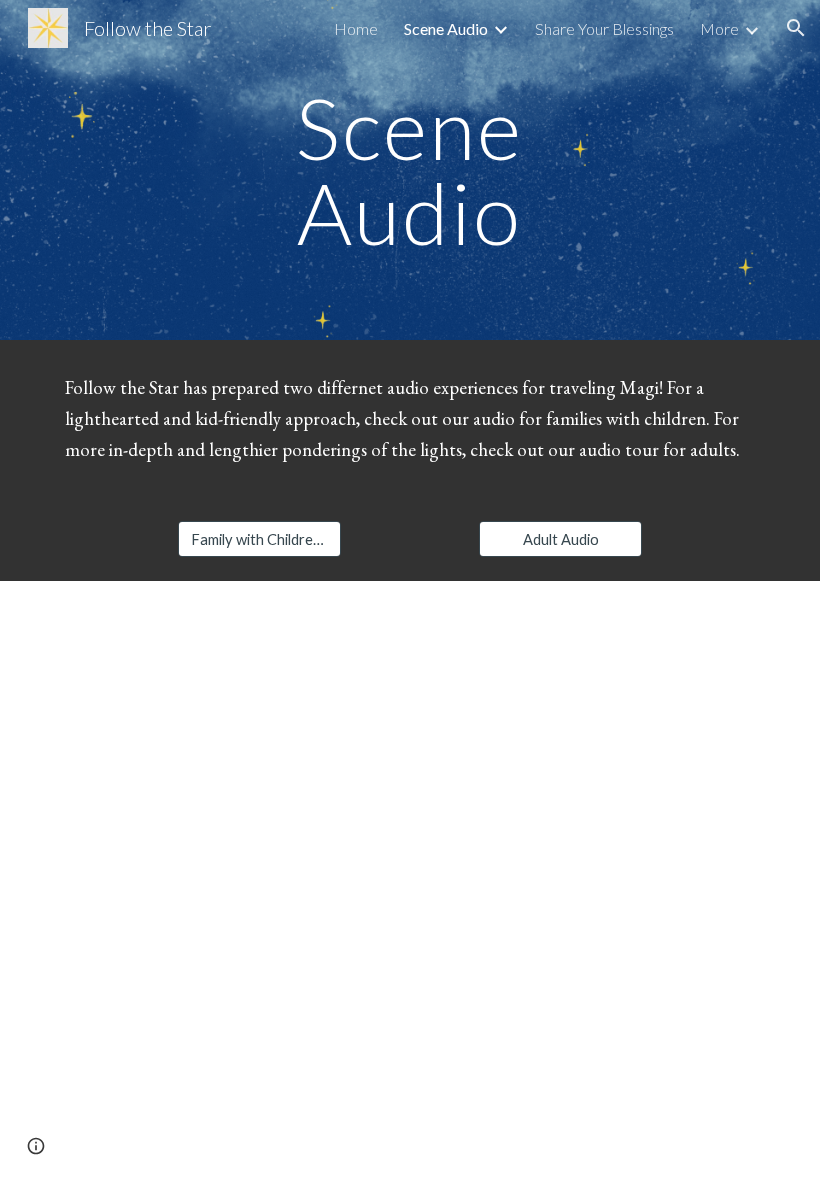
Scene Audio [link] (446, 28)
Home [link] (356, 28)
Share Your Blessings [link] (604, 28)
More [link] (719, 28)
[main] (410, 170)
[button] (796, 28)
